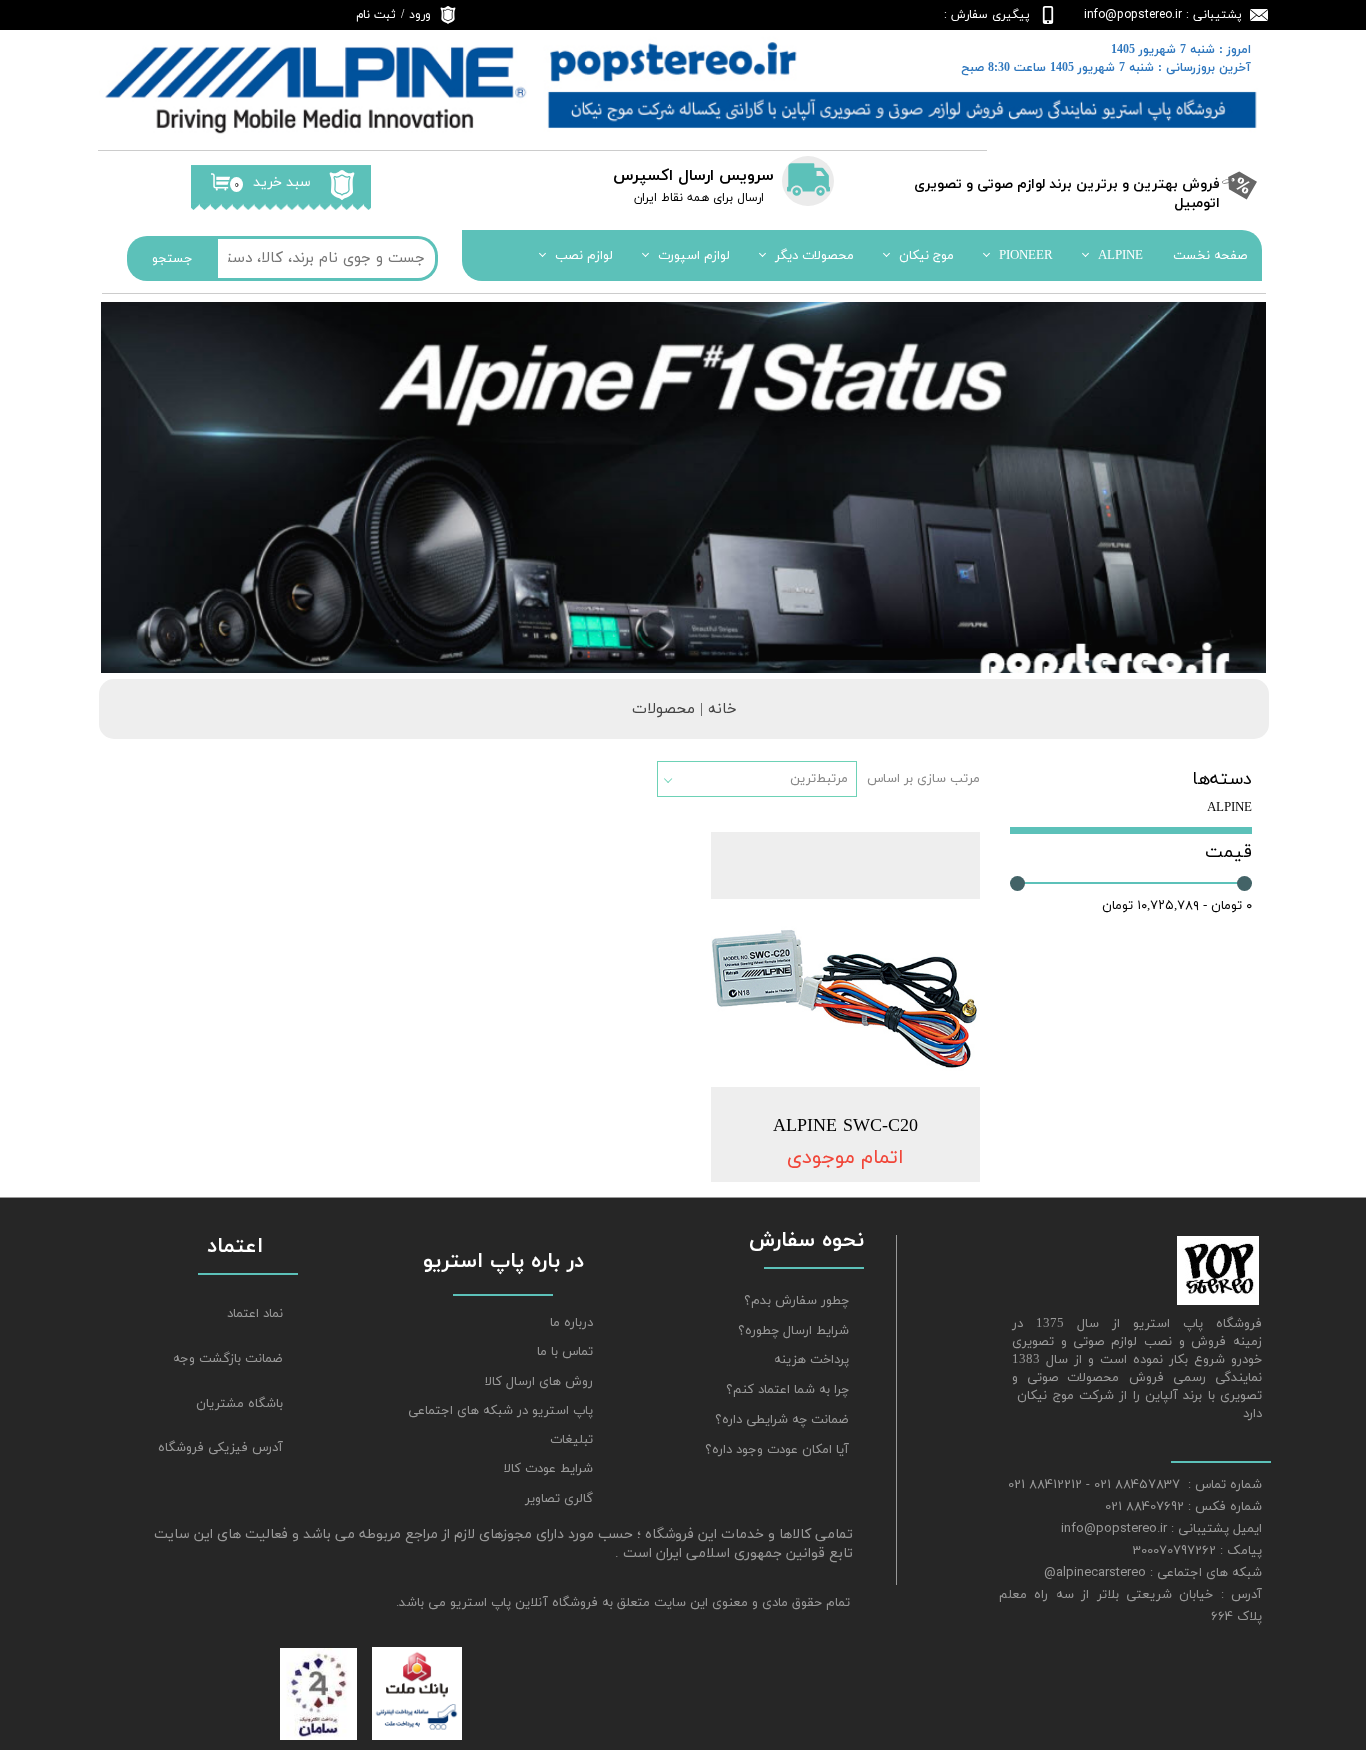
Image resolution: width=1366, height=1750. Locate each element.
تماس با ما (565, 1352)
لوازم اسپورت (694, 256)
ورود (420, 15)
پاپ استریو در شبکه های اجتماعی (500, 1411)
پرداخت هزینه (811, 1360)
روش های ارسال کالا (539, 1382)
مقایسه (927, 861)
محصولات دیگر (814, 256)
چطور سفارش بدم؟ (796, 1301)
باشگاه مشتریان (239, 1404)
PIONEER (1026, 256)
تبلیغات (571, 1440)
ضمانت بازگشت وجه (228, 1359)
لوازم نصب (584, 256)
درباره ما (571, 1323)
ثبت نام (376, 15)
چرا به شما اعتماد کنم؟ (787, 1390)
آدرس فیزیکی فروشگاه (220, 1448)
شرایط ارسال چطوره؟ (793, 1331)
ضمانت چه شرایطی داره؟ (782, 1420)
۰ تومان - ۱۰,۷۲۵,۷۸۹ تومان (1177, 906)
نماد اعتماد (255, 1314)
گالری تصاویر (559, 1499)
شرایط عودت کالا (548, 1469)
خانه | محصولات (684, 709)
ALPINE (1120, 256)
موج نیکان (926, 256)
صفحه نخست (1210, 256)
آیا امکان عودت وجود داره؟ (777, 1450)
